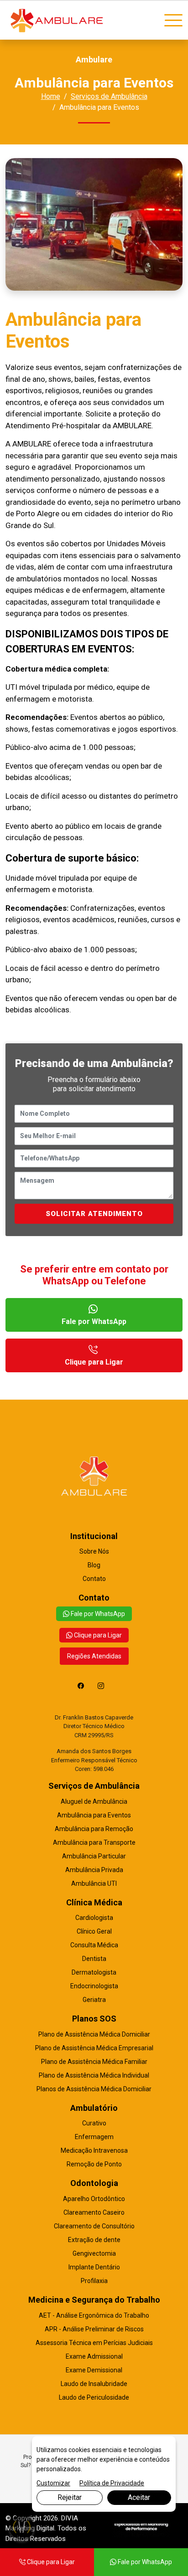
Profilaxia (94, 2281)
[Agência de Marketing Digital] (141, 2527)
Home (51, 96)
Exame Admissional (94, 2356)
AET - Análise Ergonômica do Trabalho (94, 2315)
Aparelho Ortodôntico (94, 2199)
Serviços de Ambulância (109, 96)
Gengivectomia (94, 2253)
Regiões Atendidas (94, 1656)
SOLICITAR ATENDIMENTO (94, 1214)
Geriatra (94, 2000)
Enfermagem (94, 2137)
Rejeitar (70, 2497)
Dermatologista (94, 1972)
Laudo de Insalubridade (94, 2384)
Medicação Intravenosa (94, 2150)
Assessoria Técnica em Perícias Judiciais (94, 2343)
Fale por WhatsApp (94, 1321)
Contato (94, 1579)
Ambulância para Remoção (94, 1829)
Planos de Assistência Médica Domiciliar (94, 2089)
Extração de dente (94, 2240)
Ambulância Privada (94, 1870)
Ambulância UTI (94, 1883)
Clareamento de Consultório (94, 2226)
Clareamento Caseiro (94, 2212)
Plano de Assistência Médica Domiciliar (94, 2034)
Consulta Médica (94, 1945)
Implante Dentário (94, 2267)
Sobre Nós (94, 1551)
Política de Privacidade (112, 2483)
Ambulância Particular (94, 1856)
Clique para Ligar (94, 1362)
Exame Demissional (94, 2370)
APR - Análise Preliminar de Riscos (94, 2329)
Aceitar (139, 2497)
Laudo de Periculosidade (94, 2397)
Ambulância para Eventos (94, 1815)
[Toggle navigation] (173, 21)
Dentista (94, 1959)
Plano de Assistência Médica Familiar (94, 2062)
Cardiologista (94, 1918)
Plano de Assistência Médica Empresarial (94, 2048)
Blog (94, 1565)
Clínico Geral (94, 1931)
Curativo (94, 2123)
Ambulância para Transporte (94, 1842)
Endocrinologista (94, 1986)
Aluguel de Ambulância (94, 1801)
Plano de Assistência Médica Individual (94, 2075)
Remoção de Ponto (94, 2164)
